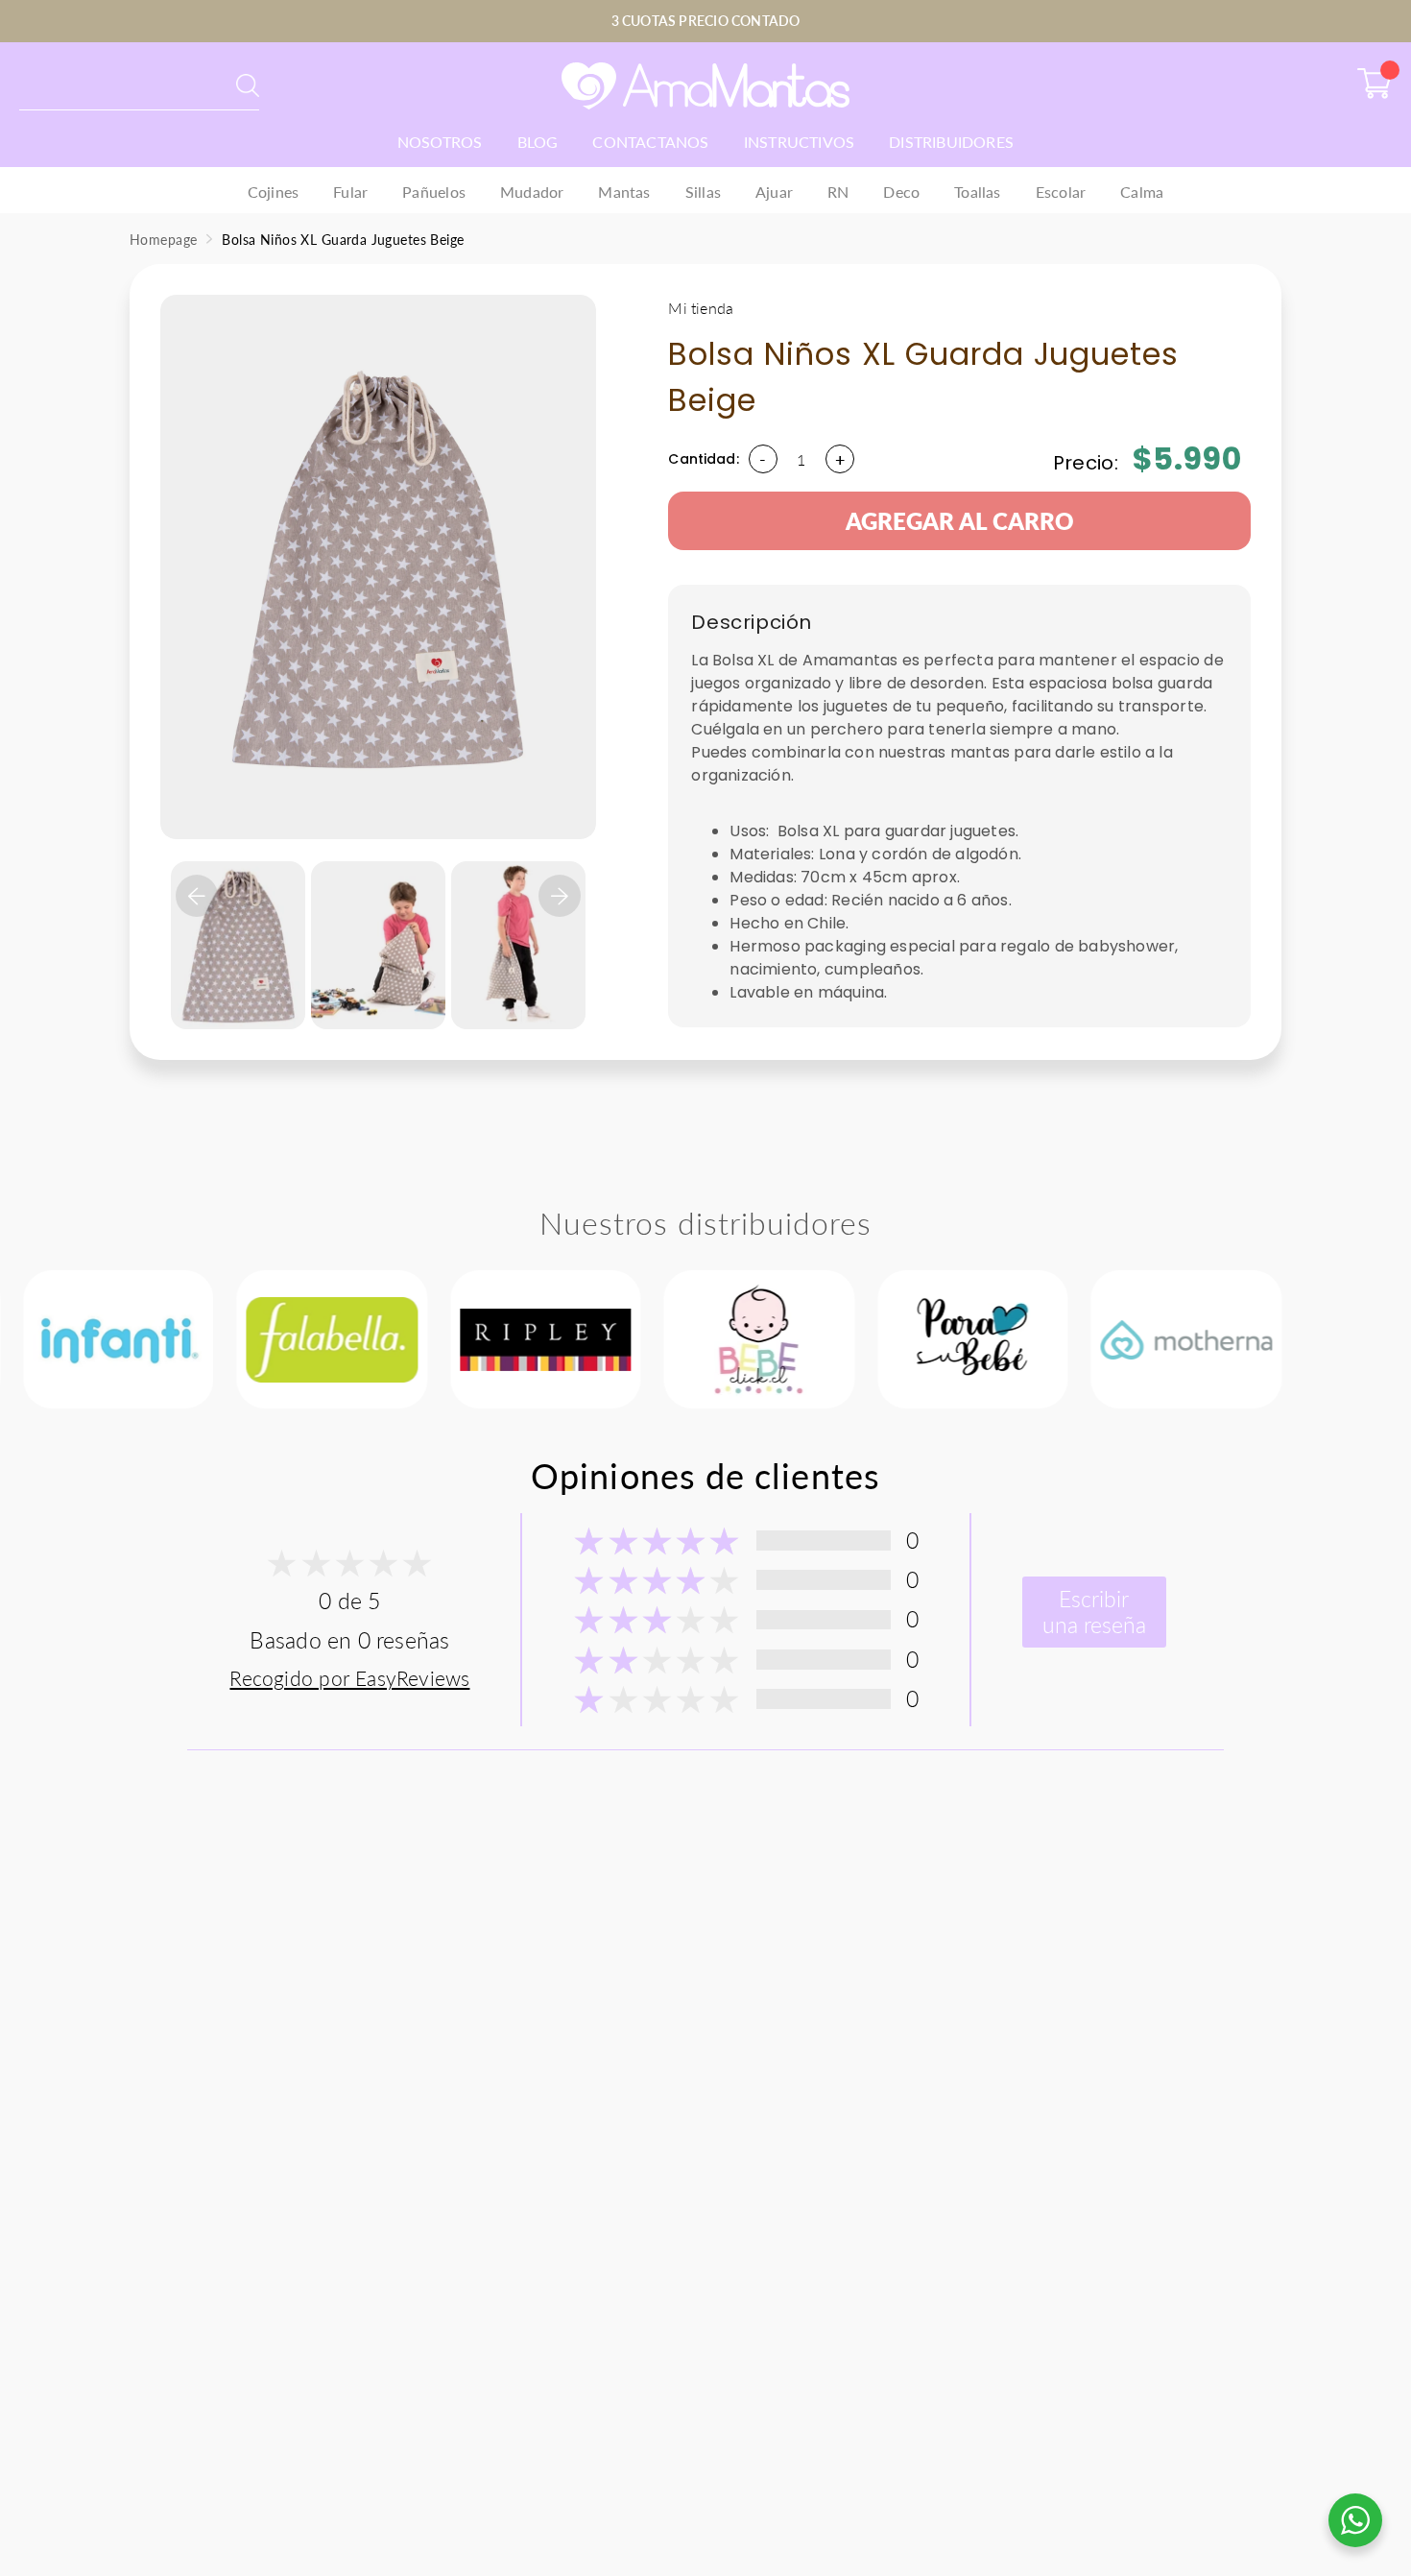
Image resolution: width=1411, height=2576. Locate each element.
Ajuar (774, 192)
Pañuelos (434, 192)
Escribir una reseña (1094, 1612)
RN (838, 192)
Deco (901, 192)
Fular (350, 192)
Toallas (977, 192)
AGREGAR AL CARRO (960, 521)
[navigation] (238, 924)
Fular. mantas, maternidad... (112, 85)
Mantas (624, 192)
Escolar (1061, 192)
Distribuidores (951, 142)
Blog (538, 142)
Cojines (273, 192)
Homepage (163, 240)
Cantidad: (703, 458)
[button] (197, 896)
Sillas (703, 192)
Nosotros (440, 142)
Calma (1142, 192)
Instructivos (800, 142)
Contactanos (650, 142)
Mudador (532, 192)
